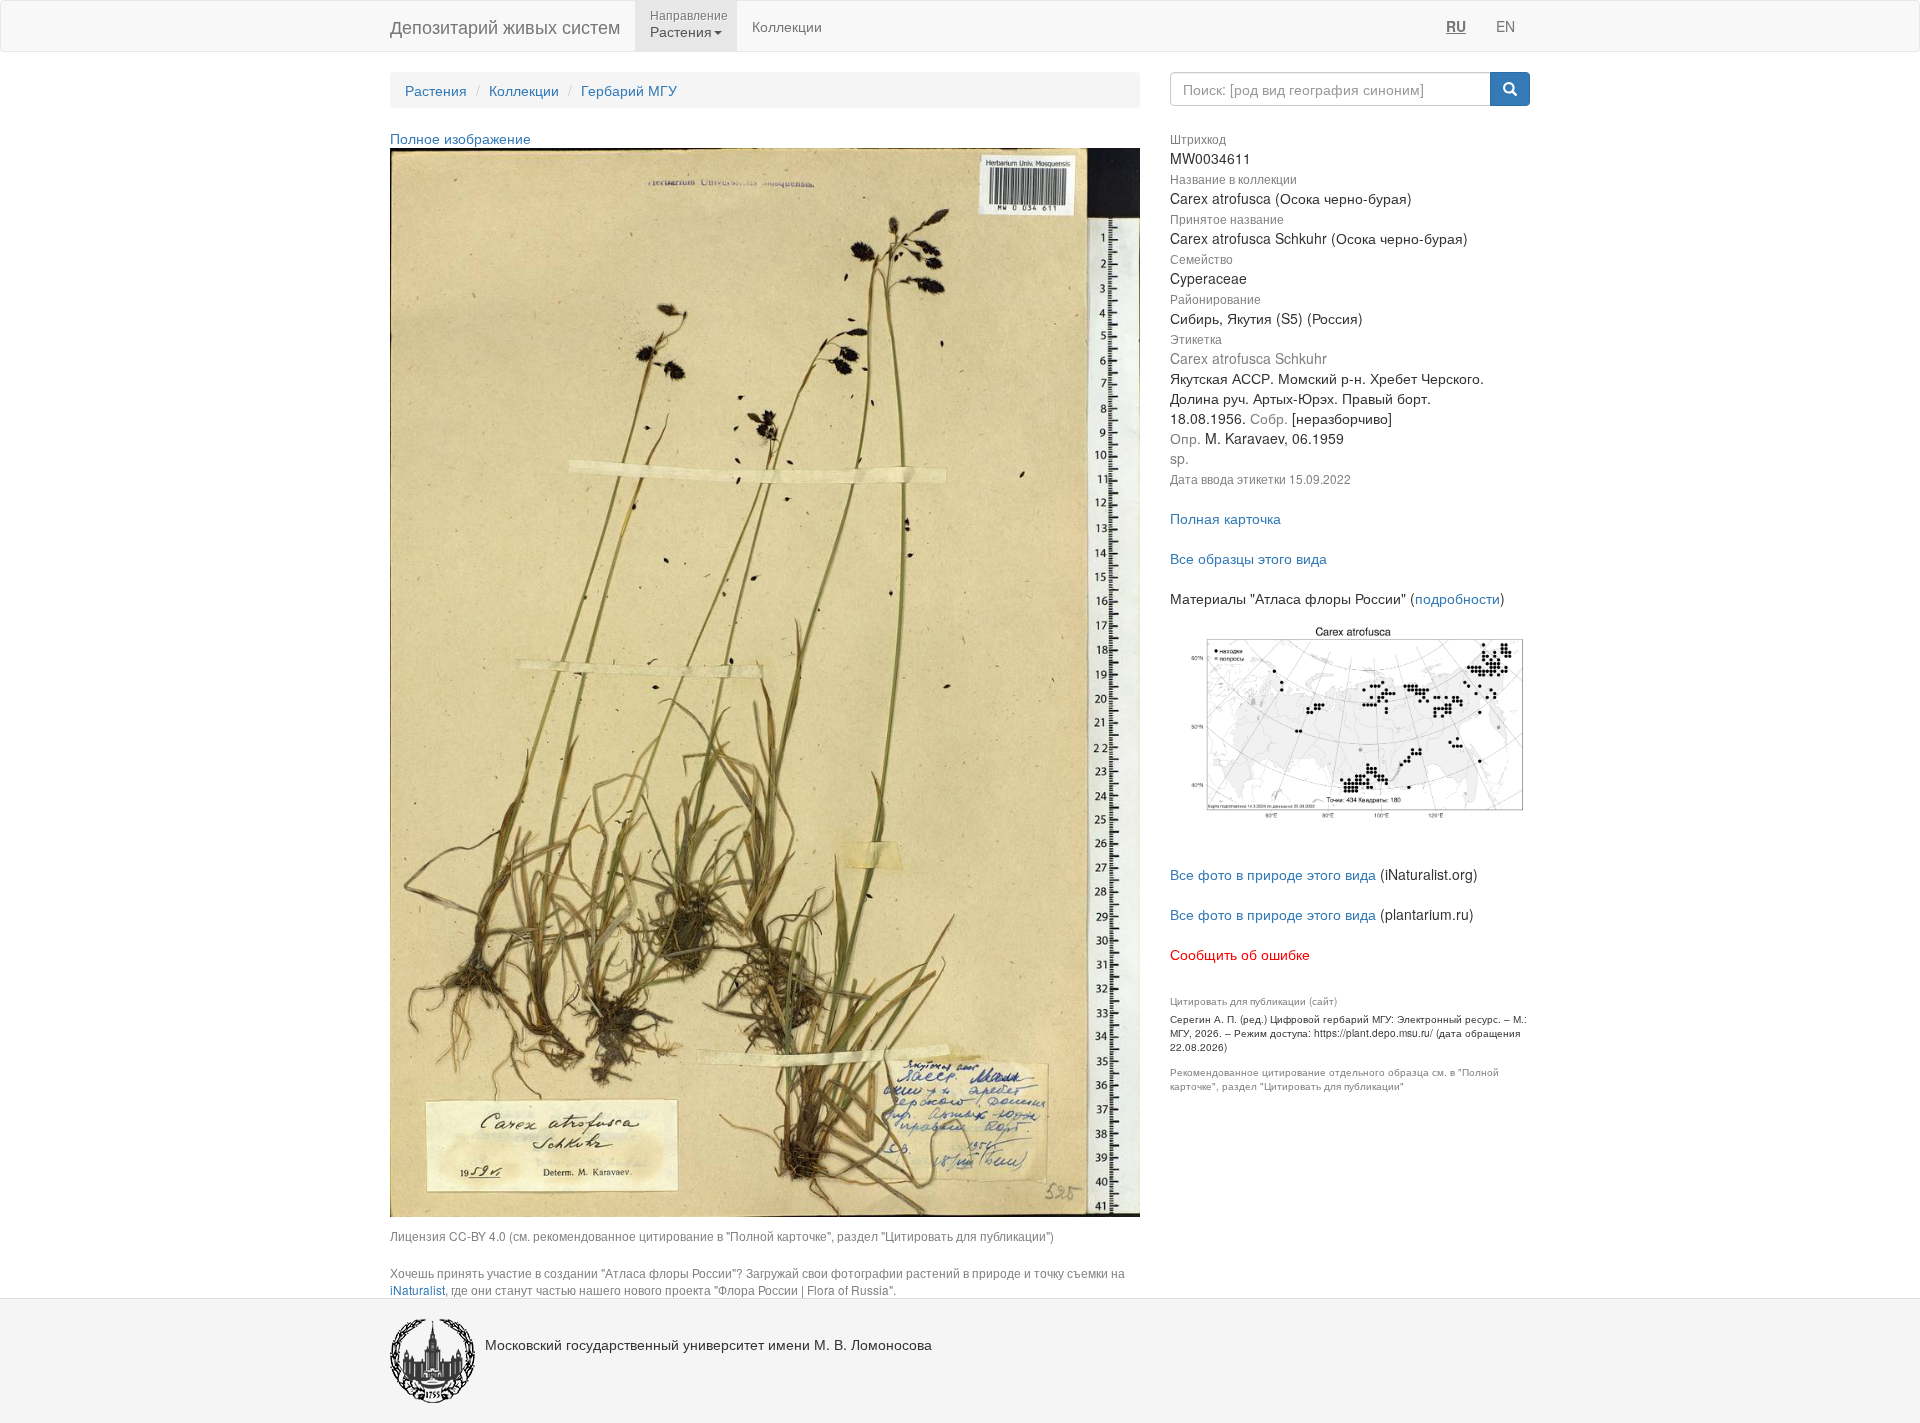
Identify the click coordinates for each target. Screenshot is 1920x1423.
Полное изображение (460, 138)
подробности (1457, 598)
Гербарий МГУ (629, 90)
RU (1456, 26)
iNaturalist (417, 1289)
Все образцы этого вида (1248, 558)
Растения (436, 90)
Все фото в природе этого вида (1273, 874)
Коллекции (787, 26)
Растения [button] (681, 31)
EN (1505, 26)
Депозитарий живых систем (505, 26)
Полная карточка (1225, 518)
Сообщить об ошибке (1240, 954)
